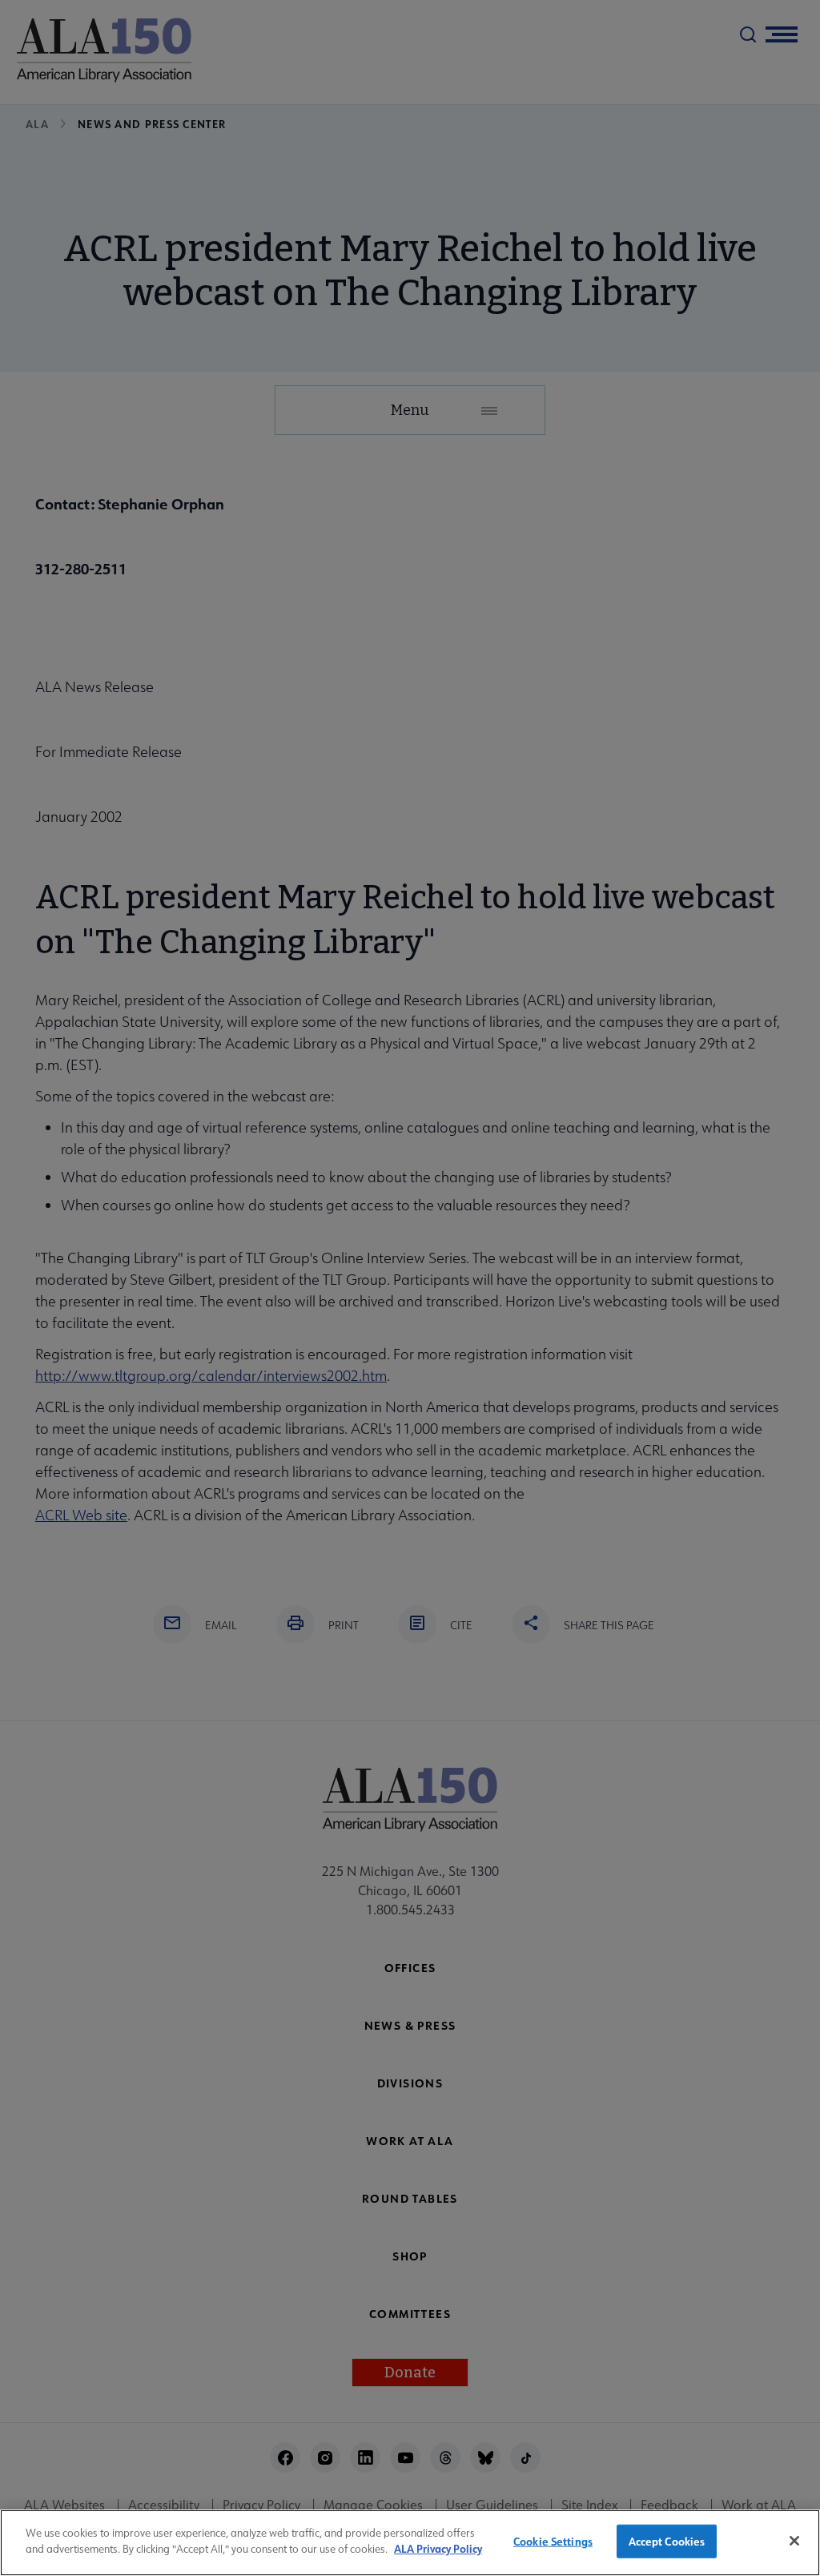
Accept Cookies (667, 2541)
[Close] (794, 2541)
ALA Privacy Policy (438, 2548)
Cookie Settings (553, 2541)
